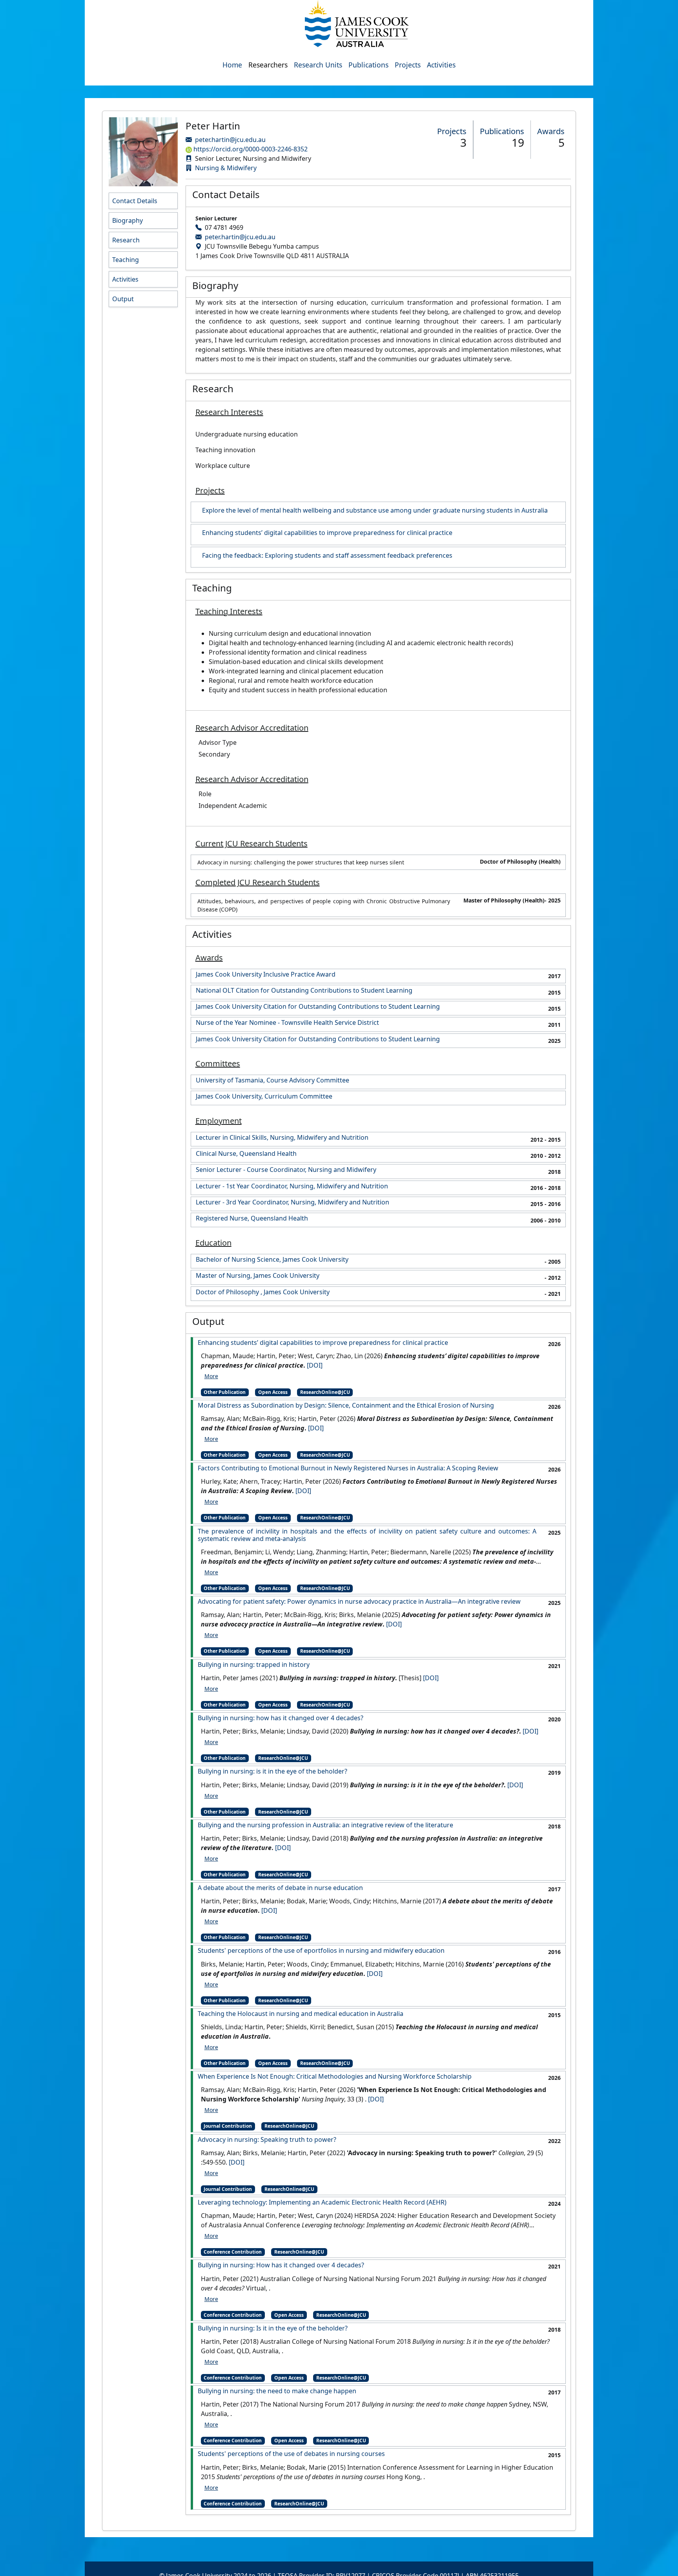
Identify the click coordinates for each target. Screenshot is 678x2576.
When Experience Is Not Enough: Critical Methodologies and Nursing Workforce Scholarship (335, 2077)
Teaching (126, 260)
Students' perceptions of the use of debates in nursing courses (291, 2454)
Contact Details (135, 201)
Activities (441, 65)
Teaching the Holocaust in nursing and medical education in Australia (301, 2014)
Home (232, 65)
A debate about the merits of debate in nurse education (280, 1888)
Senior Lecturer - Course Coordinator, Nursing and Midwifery (286, 1170)
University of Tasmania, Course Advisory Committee (272, 1080)
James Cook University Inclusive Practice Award (266, 974)
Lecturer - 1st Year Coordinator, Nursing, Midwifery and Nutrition (292, 1186)
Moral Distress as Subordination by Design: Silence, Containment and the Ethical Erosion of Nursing (346, 1405)
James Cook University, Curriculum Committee (264, 1096)
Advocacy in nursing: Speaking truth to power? (267, 2140)
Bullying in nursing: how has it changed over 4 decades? (281, 1718)
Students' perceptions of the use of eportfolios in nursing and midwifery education (321, 1951)
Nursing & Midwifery (226, 168)
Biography (128, 220)
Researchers (268, 65)
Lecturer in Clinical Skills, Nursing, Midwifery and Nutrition (282, 1138)
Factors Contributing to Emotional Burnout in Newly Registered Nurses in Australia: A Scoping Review (348, 1468)
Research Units (318, 65)
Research (126, 240)
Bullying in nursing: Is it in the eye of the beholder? (273, 2328)
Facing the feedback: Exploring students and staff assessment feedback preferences (327, 556)
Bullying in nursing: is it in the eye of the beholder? (272, 1771)
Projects (408, 65)
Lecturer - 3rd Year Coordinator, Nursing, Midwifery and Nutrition (293, 1202)
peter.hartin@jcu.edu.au (230, 140)
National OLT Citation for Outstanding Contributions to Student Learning (304, 991)
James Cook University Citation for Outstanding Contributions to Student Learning (318, 1007)
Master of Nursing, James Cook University (258, 1276)
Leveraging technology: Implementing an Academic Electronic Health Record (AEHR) (322, 2202)
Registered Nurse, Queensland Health (252, 1218)
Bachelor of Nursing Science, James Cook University (272, 1260)
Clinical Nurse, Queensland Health (246, 1154)
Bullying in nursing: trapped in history (254, 1665)
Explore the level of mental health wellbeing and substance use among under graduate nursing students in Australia (375, 510)
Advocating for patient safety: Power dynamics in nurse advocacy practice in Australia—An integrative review (359, 1602)
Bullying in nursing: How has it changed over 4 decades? (281, 2265)
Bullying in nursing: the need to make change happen (277, 2391)
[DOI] (315, 1365)
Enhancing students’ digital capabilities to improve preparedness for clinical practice (327, 533)
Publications (368, 65)
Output (123, 299)
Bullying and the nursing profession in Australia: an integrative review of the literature (325, 1825)
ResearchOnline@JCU (325, 1392)
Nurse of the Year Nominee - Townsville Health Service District (287, 1023)
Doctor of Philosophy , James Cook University (263, 1292)
